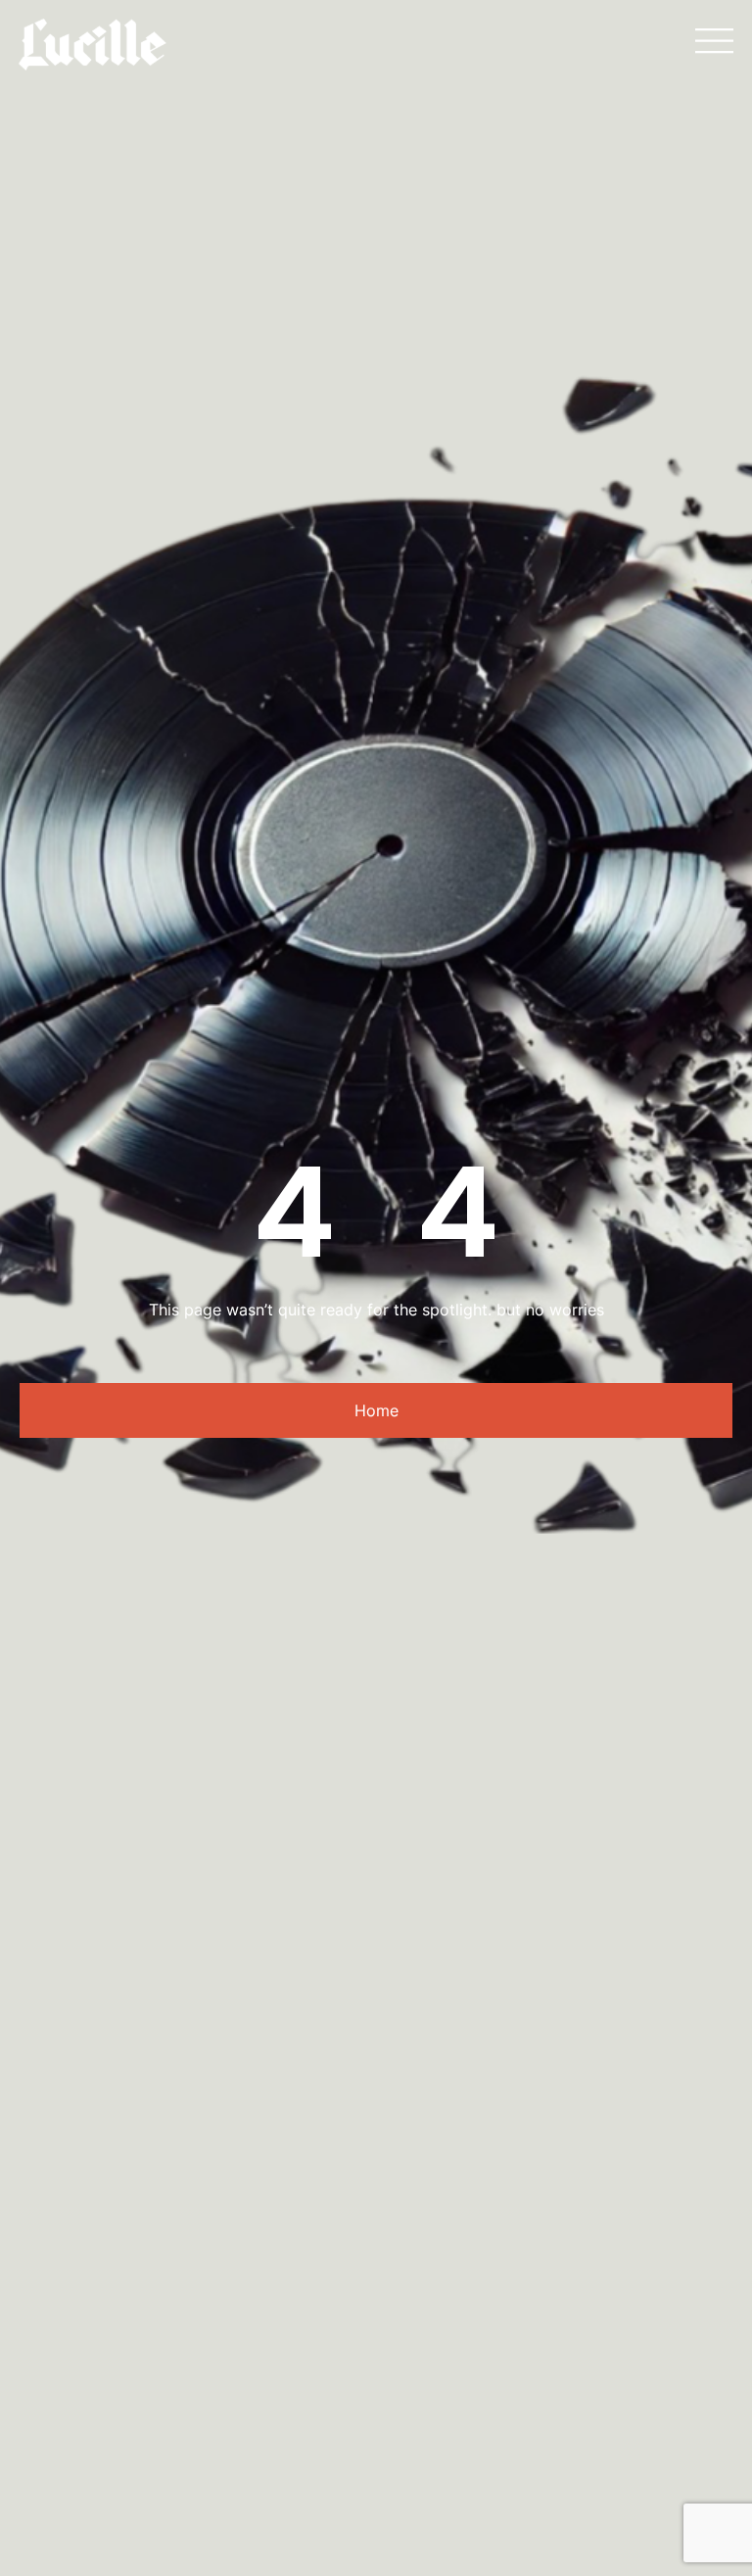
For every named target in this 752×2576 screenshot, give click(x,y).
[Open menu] (714, 41)
